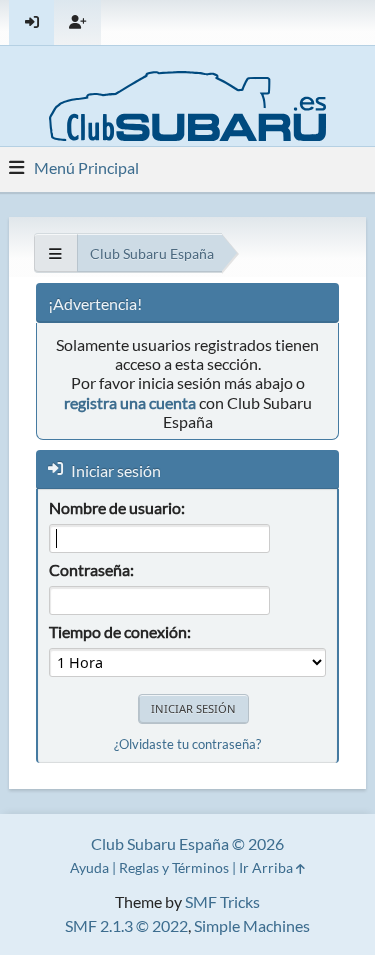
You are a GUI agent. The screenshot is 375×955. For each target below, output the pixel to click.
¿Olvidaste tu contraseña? (187, 744)
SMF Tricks (222, 901)
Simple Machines (252, 925)
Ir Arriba (267, 867)
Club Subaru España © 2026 (187, 843)
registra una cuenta (130, 402)
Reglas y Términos (174, 867)
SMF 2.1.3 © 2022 (126, 925)
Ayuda (89, 867)
